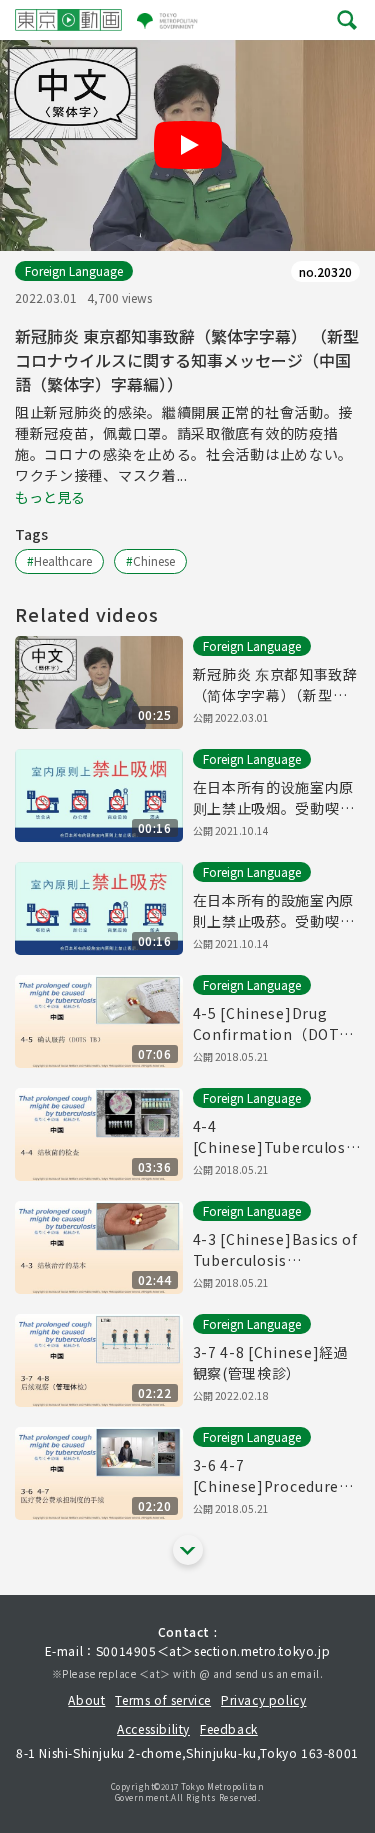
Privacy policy (263, 1699)
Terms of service (163, 1699)
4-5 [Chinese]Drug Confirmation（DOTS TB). (270, 1024)
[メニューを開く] (347, 20)
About (86, 1699)
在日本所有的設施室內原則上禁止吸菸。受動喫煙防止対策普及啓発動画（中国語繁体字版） (274, 911)
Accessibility (153, 1728)
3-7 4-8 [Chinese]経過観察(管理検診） (271, 1362)
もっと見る (50, 497)
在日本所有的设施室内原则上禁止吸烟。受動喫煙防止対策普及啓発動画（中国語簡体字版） (274, 798)
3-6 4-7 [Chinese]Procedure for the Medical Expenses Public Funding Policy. (266, 1476)
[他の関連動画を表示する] (188, 1550)
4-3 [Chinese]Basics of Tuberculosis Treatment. (275, 1250)
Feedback (229, 1728)
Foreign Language (74, 270)
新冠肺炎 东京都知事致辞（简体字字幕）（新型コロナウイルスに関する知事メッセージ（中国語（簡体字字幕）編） (275, 685)
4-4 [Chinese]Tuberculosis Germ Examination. (276, 1137)
